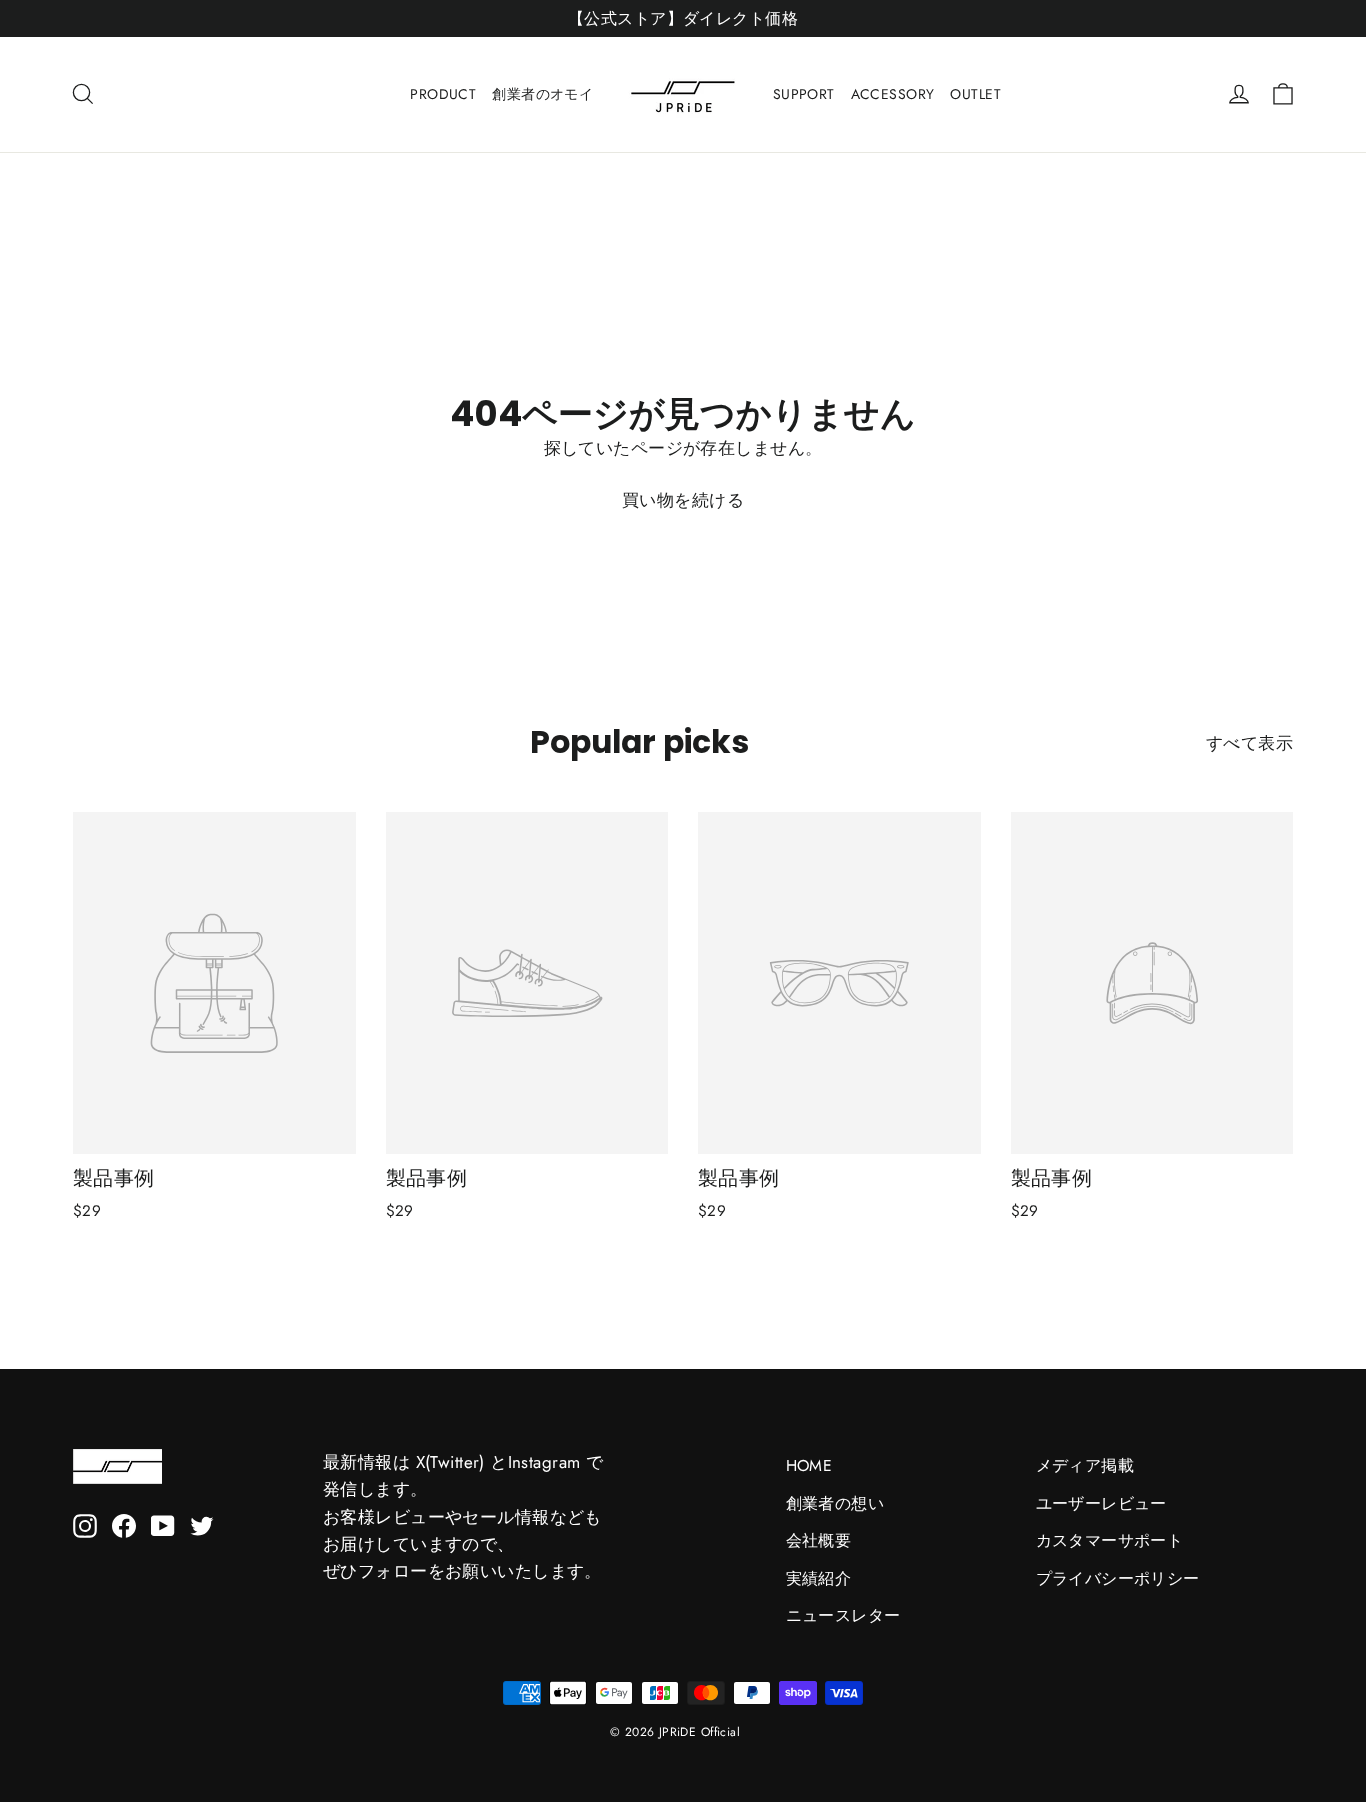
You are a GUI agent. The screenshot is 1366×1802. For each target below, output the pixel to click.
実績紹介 (819, 1578)
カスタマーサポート (1110, 1540)
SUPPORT (804, 94)
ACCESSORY (893, 94)
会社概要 (819, 1540)
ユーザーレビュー (1101, 1503)
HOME (809, 1465)
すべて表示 (1249, 743)
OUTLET (975, 94)
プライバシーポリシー (1118, 1578)
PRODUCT (443, 94)
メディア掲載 (1085, 1465)
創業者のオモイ (542, 94)
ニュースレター (843, 1615)
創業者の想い (835, 1503)
